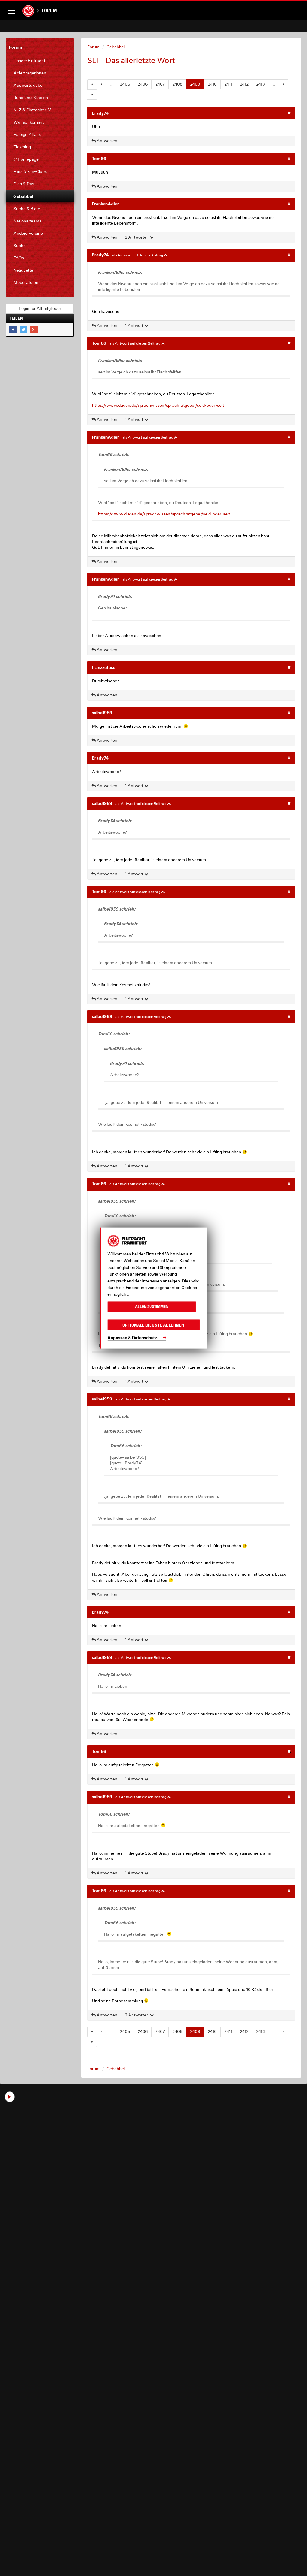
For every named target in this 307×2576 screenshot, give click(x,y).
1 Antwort (134, 325)
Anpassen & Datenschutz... (134, 1338)
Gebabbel (116, 47)
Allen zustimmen (152, 1307)
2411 (228, 84)
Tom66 (99, 158)
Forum (49, 11)
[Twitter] (24, 329)
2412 (244, 84)
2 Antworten (137, 237)
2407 (160, 84)
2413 (261, 84)
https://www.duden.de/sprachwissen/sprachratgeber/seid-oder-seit (158, 405)
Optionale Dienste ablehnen (153, 1325)
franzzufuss (103, 667)
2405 (125, 84)
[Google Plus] (34, 329)
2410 (212, 84)
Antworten (106, 141)
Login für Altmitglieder (40, 308)
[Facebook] (13, 329)
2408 (177, 84)
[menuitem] (40, 61)
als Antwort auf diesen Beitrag (138, 255)
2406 (143, 84)
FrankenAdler (105, 204)
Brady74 (100, 113)
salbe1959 (102, 713)
